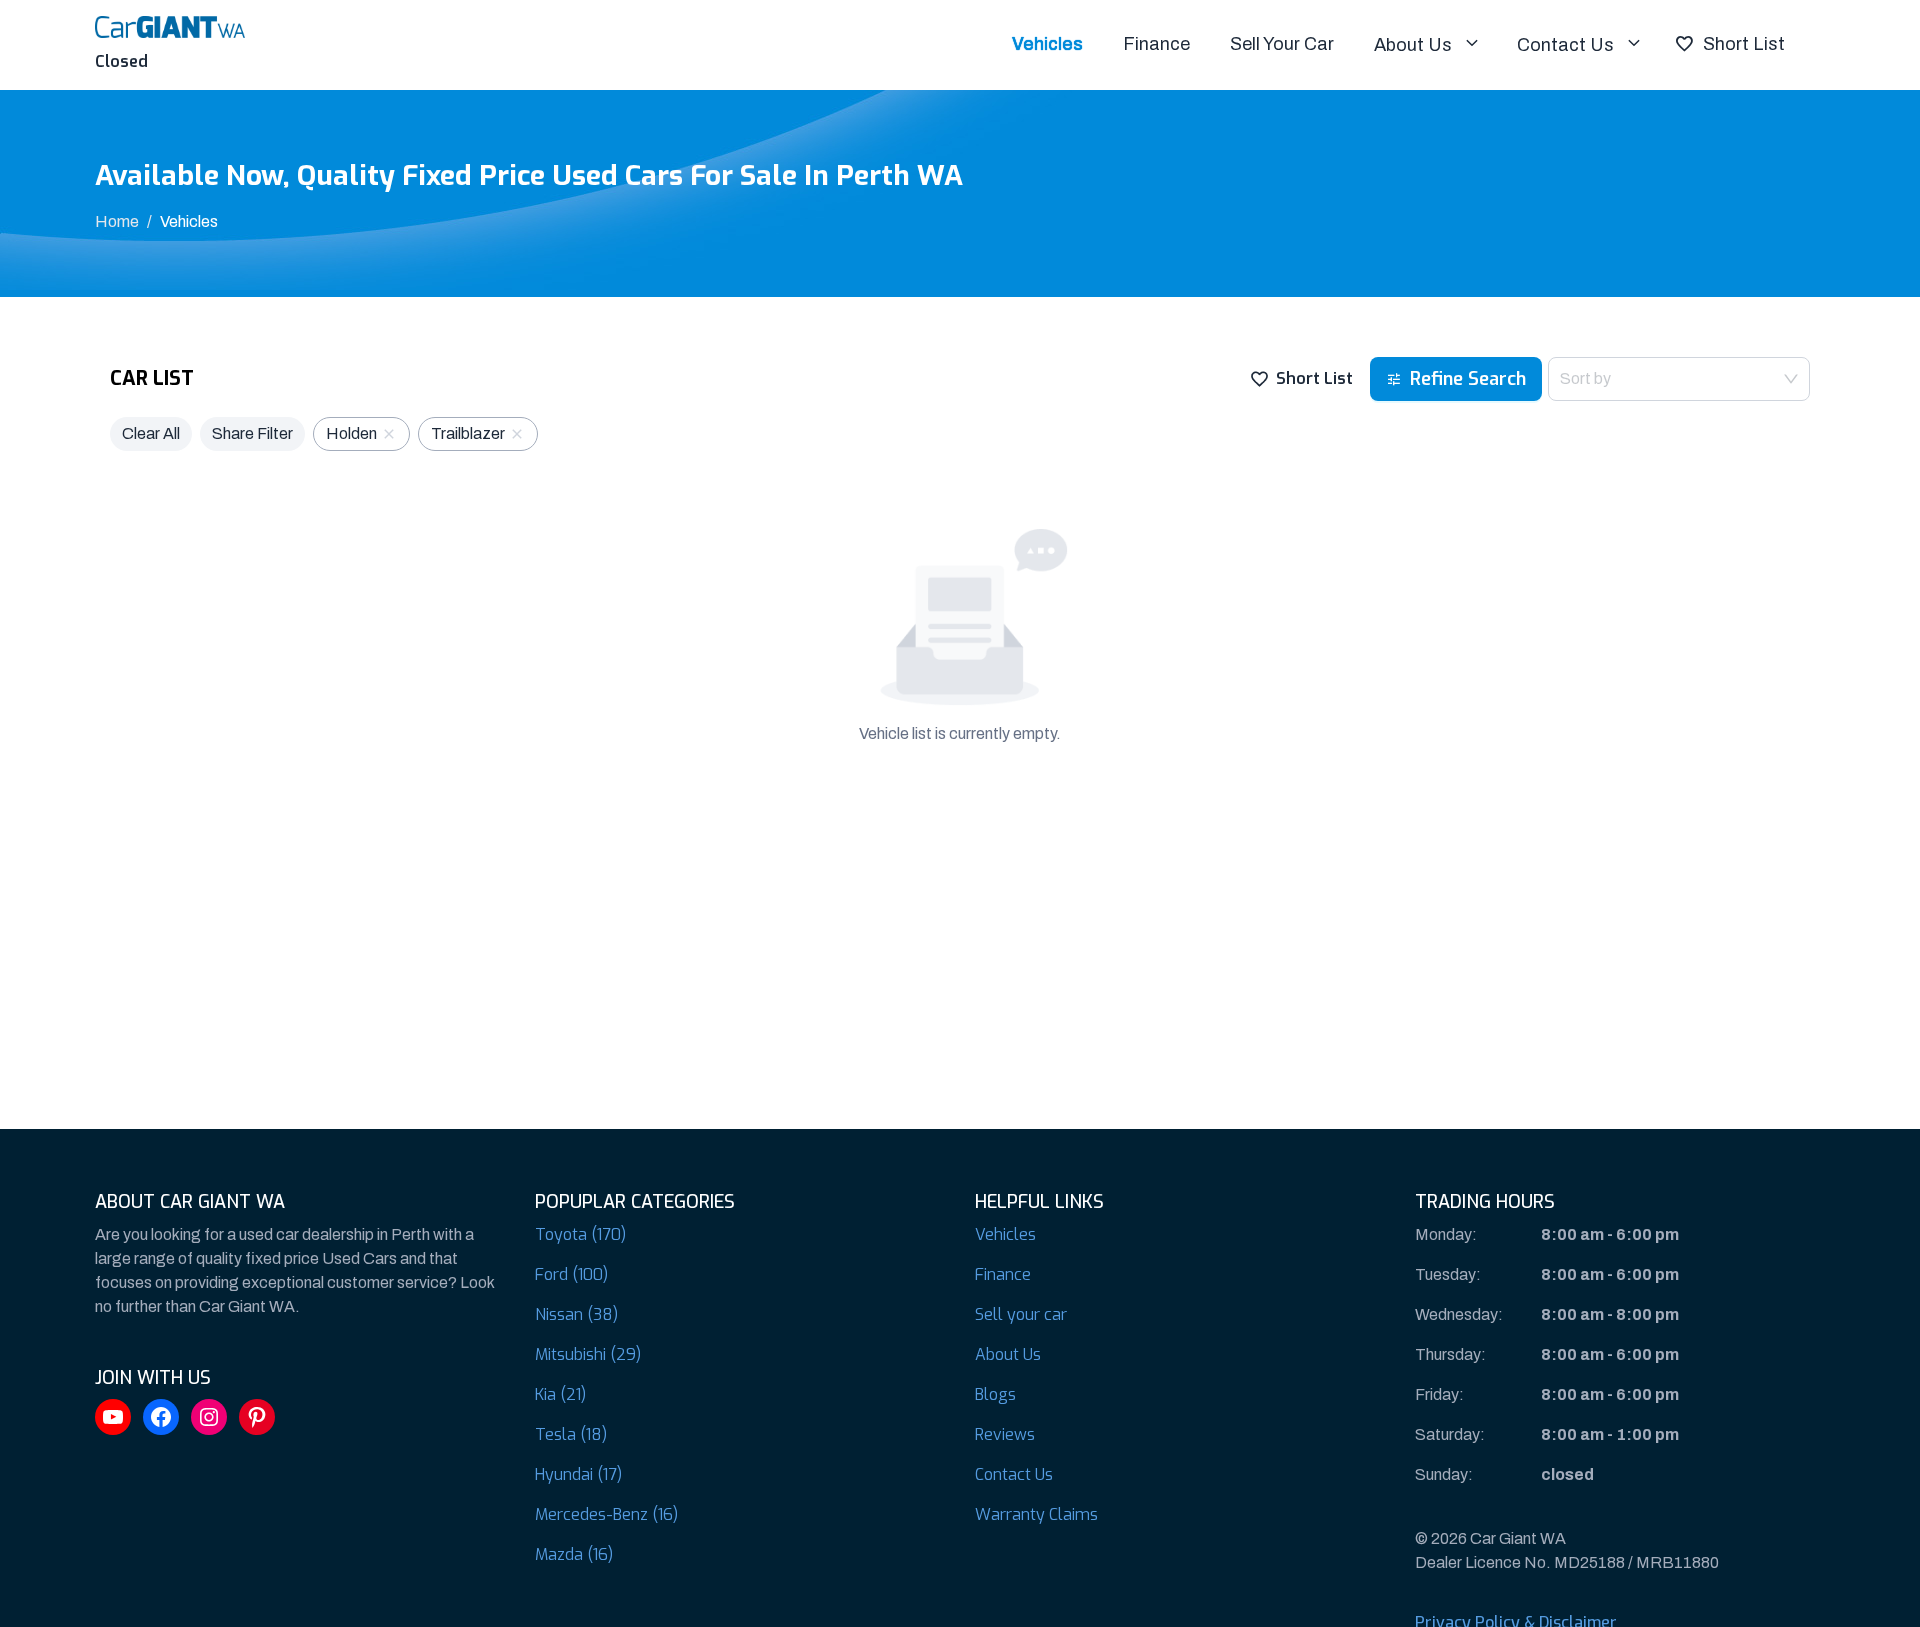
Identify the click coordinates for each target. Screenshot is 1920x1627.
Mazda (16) (574, 1554)
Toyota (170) (580, 1234)
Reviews (1005, 1434)
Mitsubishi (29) (588, 1354)
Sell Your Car (1282, 44)
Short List (1744, 44)
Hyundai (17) (578, 1474)
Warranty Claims (1036, 1514)
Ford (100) (571, 1274)
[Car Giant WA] (170, 25)
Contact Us (1565, 45)
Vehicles (1047, 44)
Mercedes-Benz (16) (606, 1514)
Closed (121, 61)
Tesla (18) (571, 1434)
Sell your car (1021, 1314)
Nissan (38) (576, 1314)
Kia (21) (560, 1394)
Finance (1156, 44)
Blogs (995, 1394)
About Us (1413, 45)
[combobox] (1679, 379)
